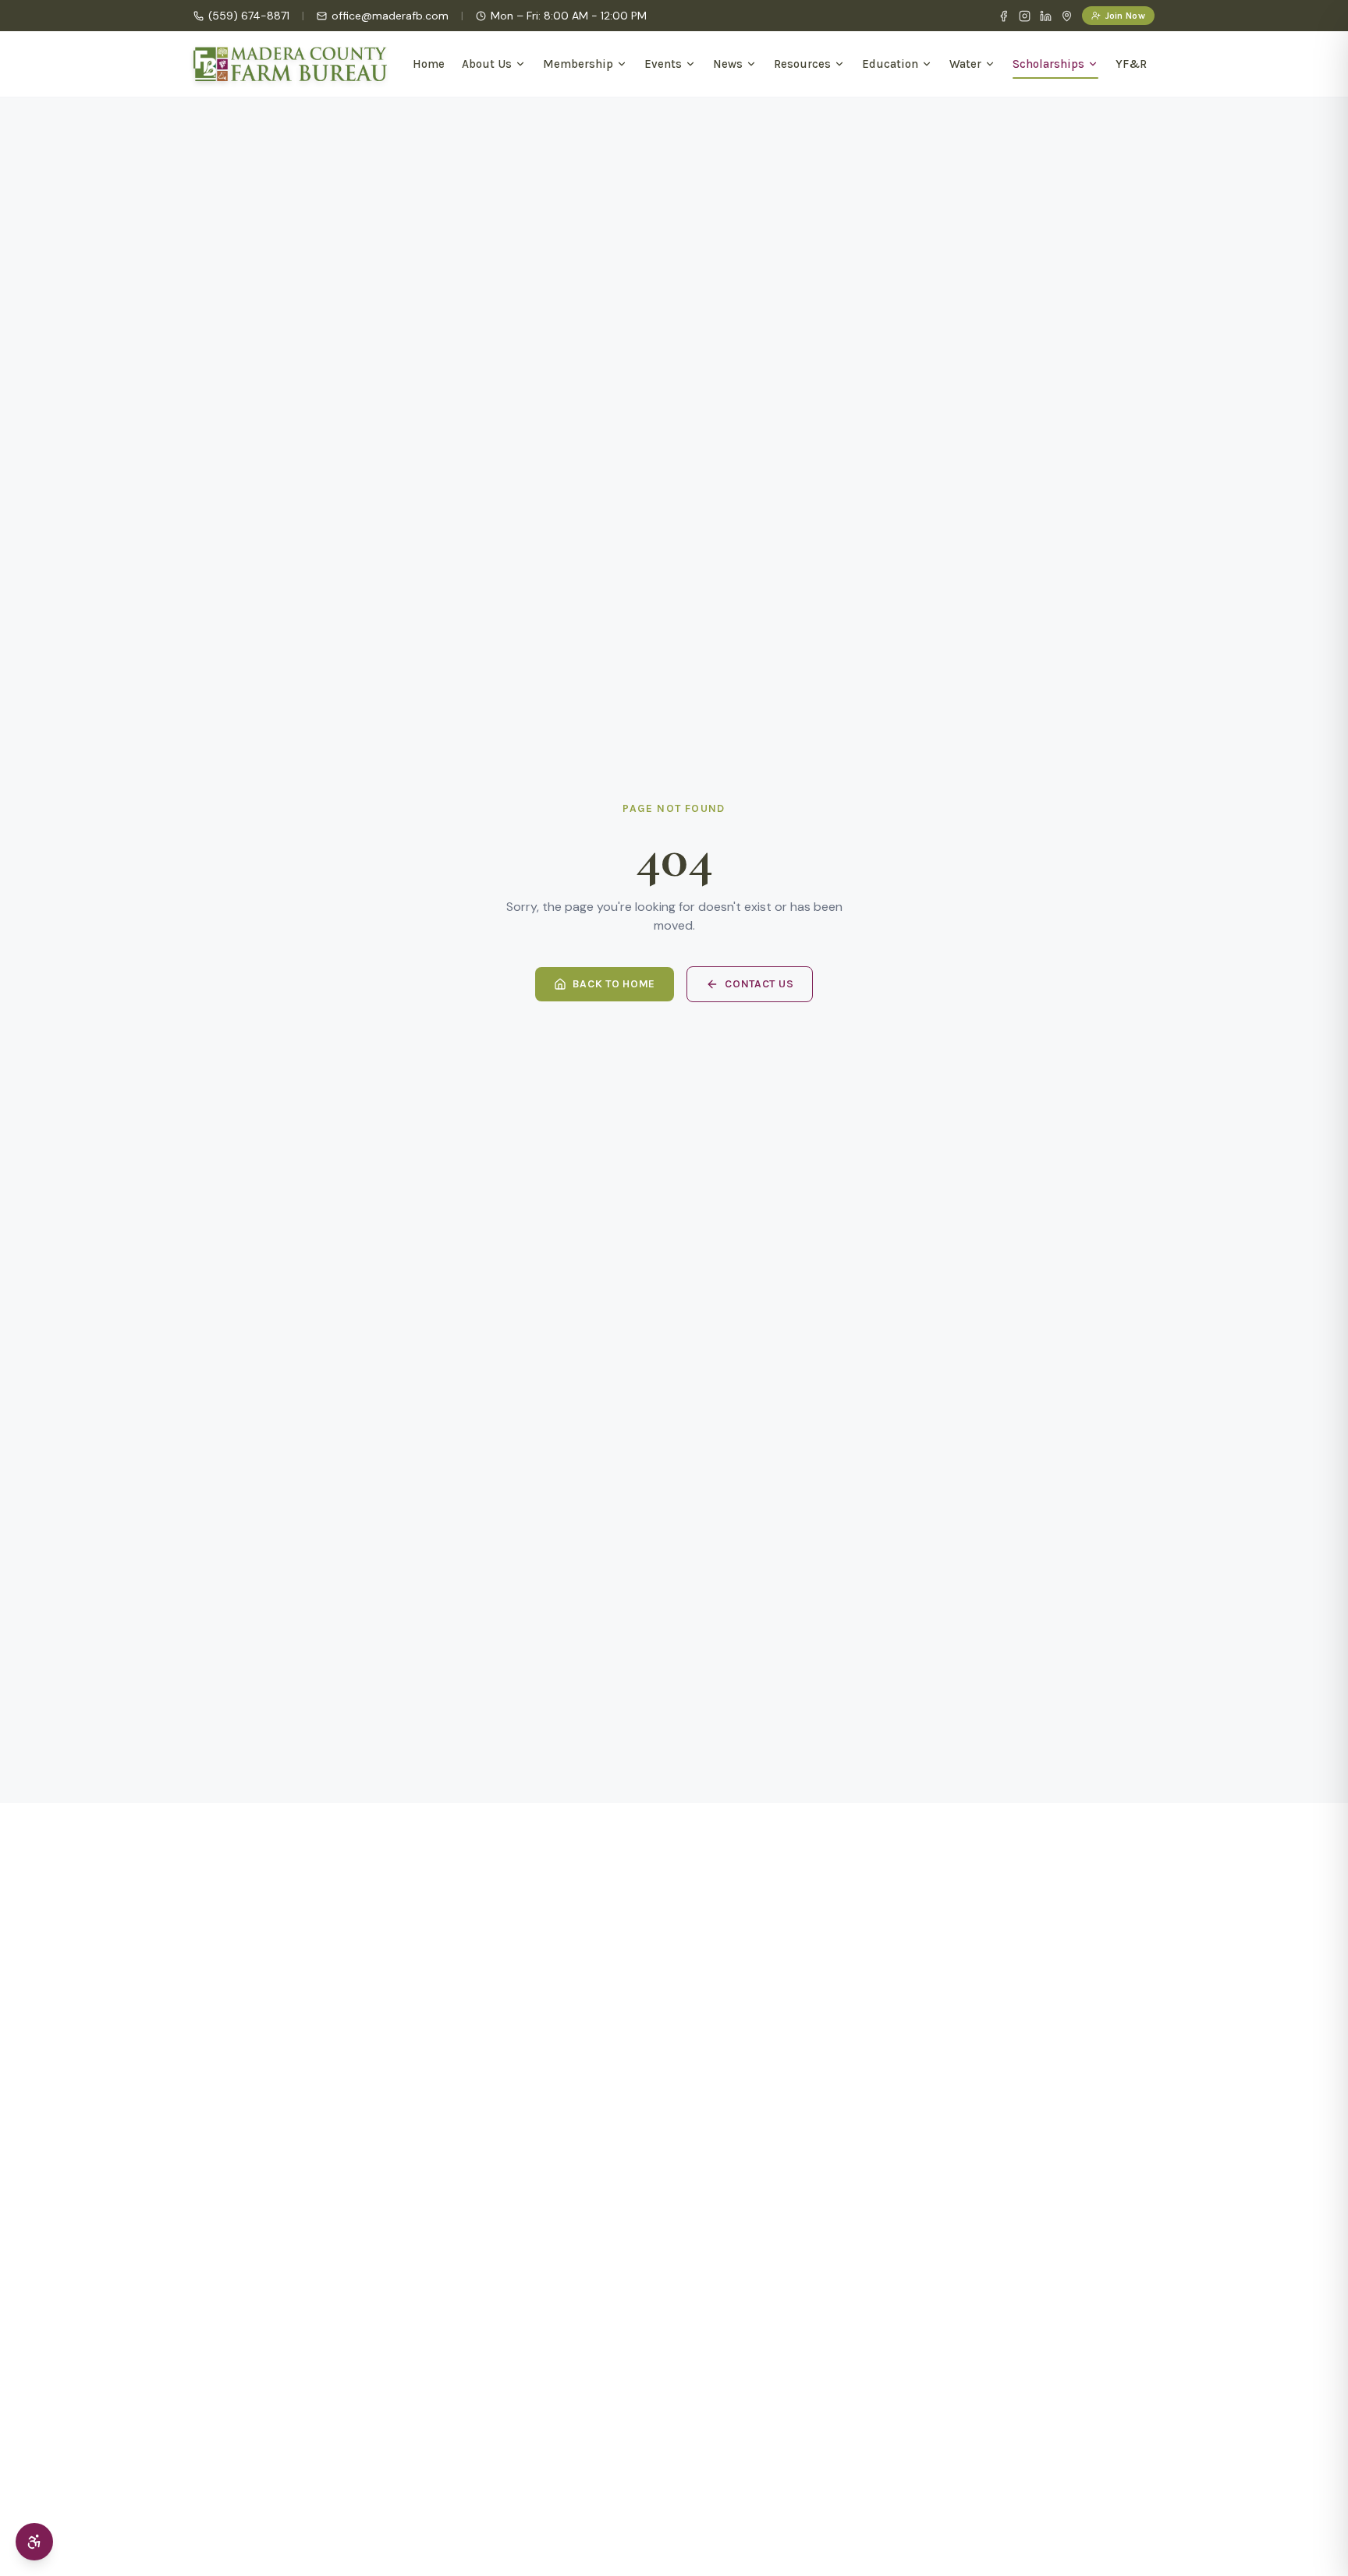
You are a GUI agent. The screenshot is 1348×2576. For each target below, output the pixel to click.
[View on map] (1067, 16)
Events (663, 64)
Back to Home (614, 984)
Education (890, 64)
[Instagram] (1025, 16)
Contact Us (759, 984)
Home (429, 64)
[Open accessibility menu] (34, 2542)
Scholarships (1048, 64)
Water (965, 64)
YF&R (1131, 64)
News (728, 64)
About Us (487, 64)
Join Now (1125, 16)
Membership (578, 64)
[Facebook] (1004, 16)
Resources (802, 64)
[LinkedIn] (1046, 16)
